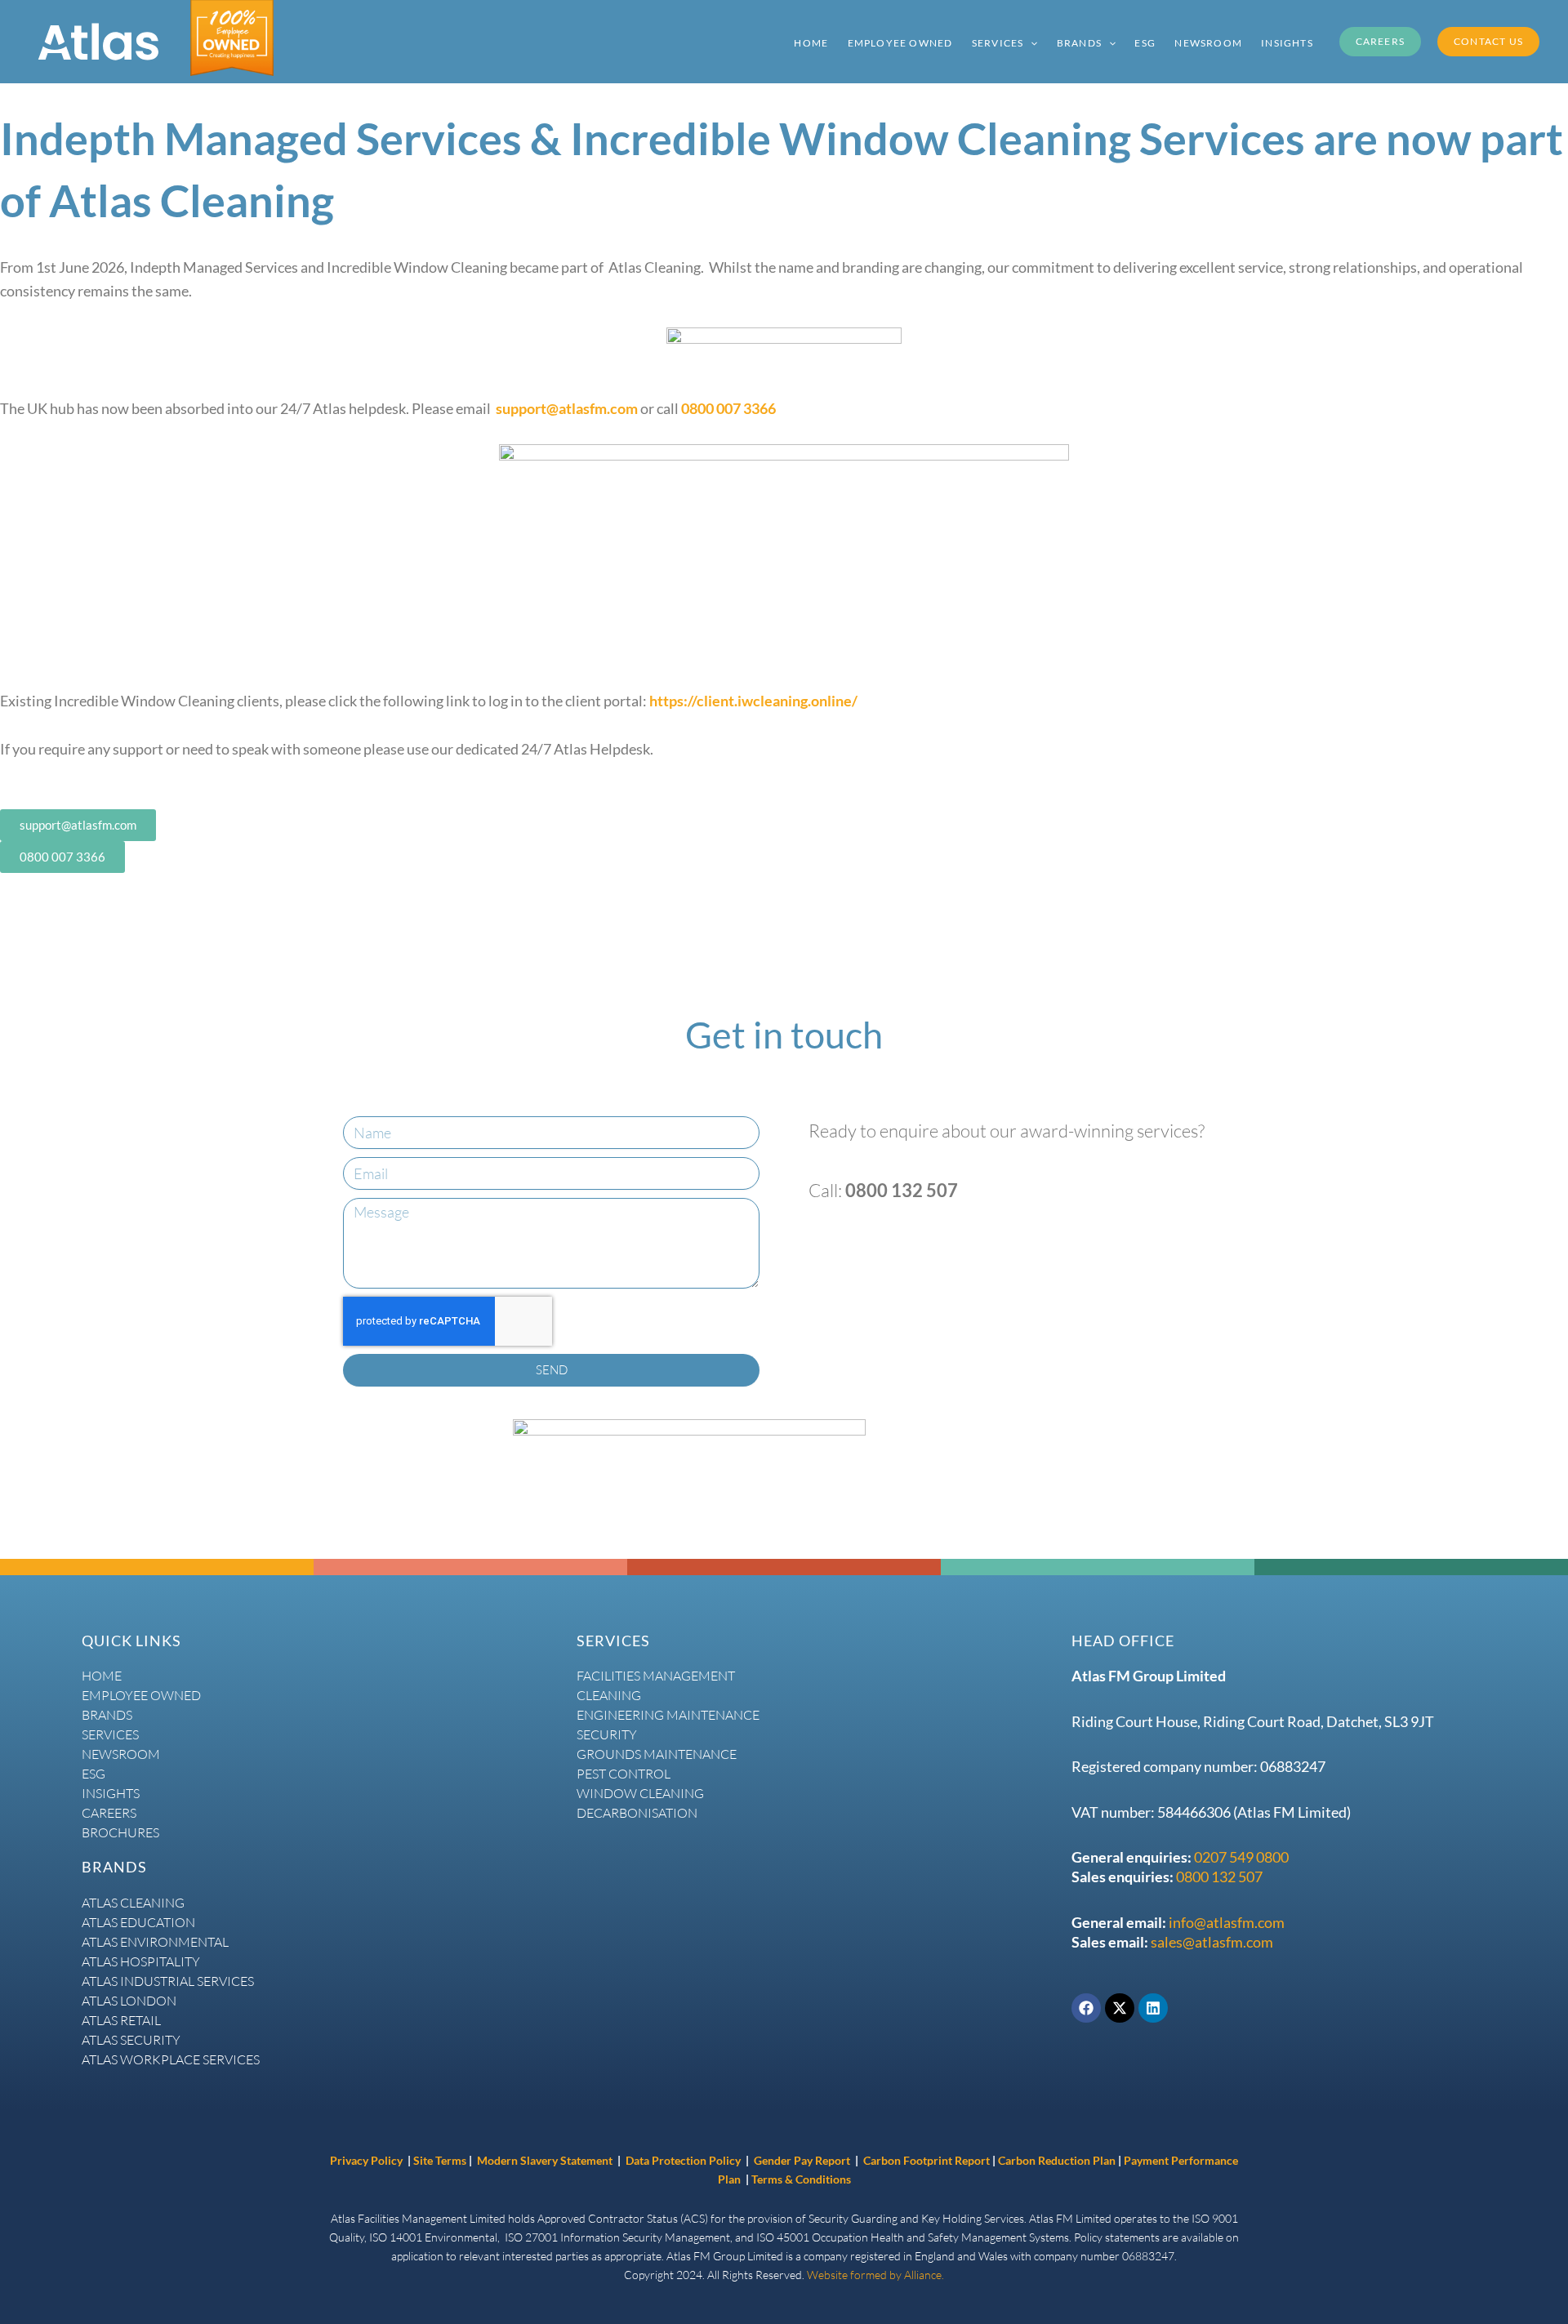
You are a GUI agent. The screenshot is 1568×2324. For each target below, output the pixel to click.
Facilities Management (656, 1676)
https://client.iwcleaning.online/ (753, 701)
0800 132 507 (1219, 1877)
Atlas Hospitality (141, 1961)
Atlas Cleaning (133, 1903)
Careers (109, 1813)
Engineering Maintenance (668, 1715)
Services (110, 1734)
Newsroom (121, 1754)
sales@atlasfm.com (1212, 1942)
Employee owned (141, 1695)
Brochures (120, 1832)
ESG (94, 1774)
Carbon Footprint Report (927, 2160)
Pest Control (624, 1774)
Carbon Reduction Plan (1058, 2160)
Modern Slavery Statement (545, 2160)
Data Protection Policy (684, 2160)
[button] (1030, 42)
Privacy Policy (366, 2160)
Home (102, 1676)
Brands (107, 1715)
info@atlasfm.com (1227, 1922)
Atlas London (129, 2001)
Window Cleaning (640, 1793)
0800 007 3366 (728, 408)
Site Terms (440, 2160)
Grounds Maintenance (657, 1754)
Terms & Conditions (801, 2179)
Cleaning (609, 1695)
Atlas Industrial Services (168, 1981)
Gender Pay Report (802, 2160)
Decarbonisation (637, 1813)
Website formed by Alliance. (875, 2275)
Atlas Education (138, 1922)
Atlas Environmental (155, 1942)
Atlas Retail (121, 2020)
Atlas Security (131, 2040)
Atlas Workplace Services (171, 2059)
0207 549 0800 (1241, 1857)
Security (607, 1734)
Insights (111, 1793)
